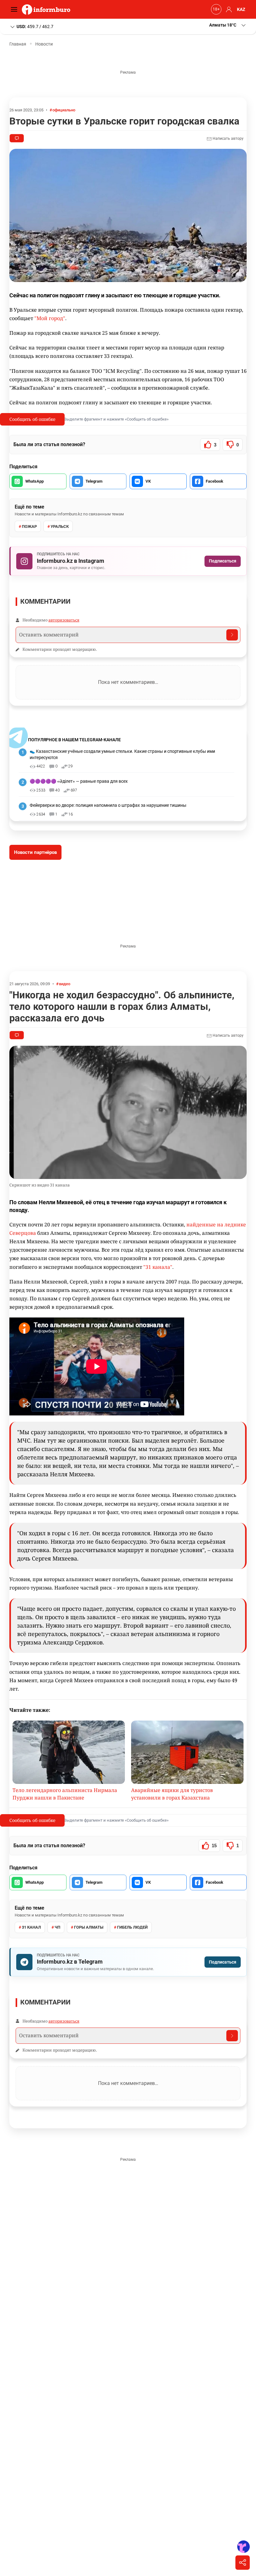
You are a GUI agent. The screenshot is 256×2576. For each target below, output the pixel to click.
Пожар (29, 526)
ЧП (57, 1927)
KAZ (241, 9)
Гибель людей (132, 1927)
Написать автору (228, 139)
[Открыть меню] (16, 9)
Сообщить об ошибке (32, 419)
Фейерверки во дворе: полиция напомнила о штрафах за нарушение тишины (108, 805)
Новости (44, 44)
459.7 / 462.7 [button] (35, 26)
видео (65, 984)
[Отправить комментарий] (232, 635)
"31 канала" (158, 1267)
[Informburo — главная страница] (48, 9)
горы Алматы (89, 1927)
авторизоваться (64, 620)
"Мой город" (50, 318)
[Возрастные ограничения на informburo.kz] (215, 9)
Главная (18, 44)
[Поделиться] (243, 2563)
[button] (228, 25)
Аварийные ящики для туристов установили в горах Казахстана (172, 1794)
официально (64, 110)
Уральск (60, 526)
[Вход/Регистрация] (228, 9)
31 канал (31, 1927)
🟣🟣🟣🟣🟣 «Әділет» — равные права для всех (79, 781)
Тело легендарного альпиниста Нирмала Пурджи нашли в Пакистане (65, 1794)
